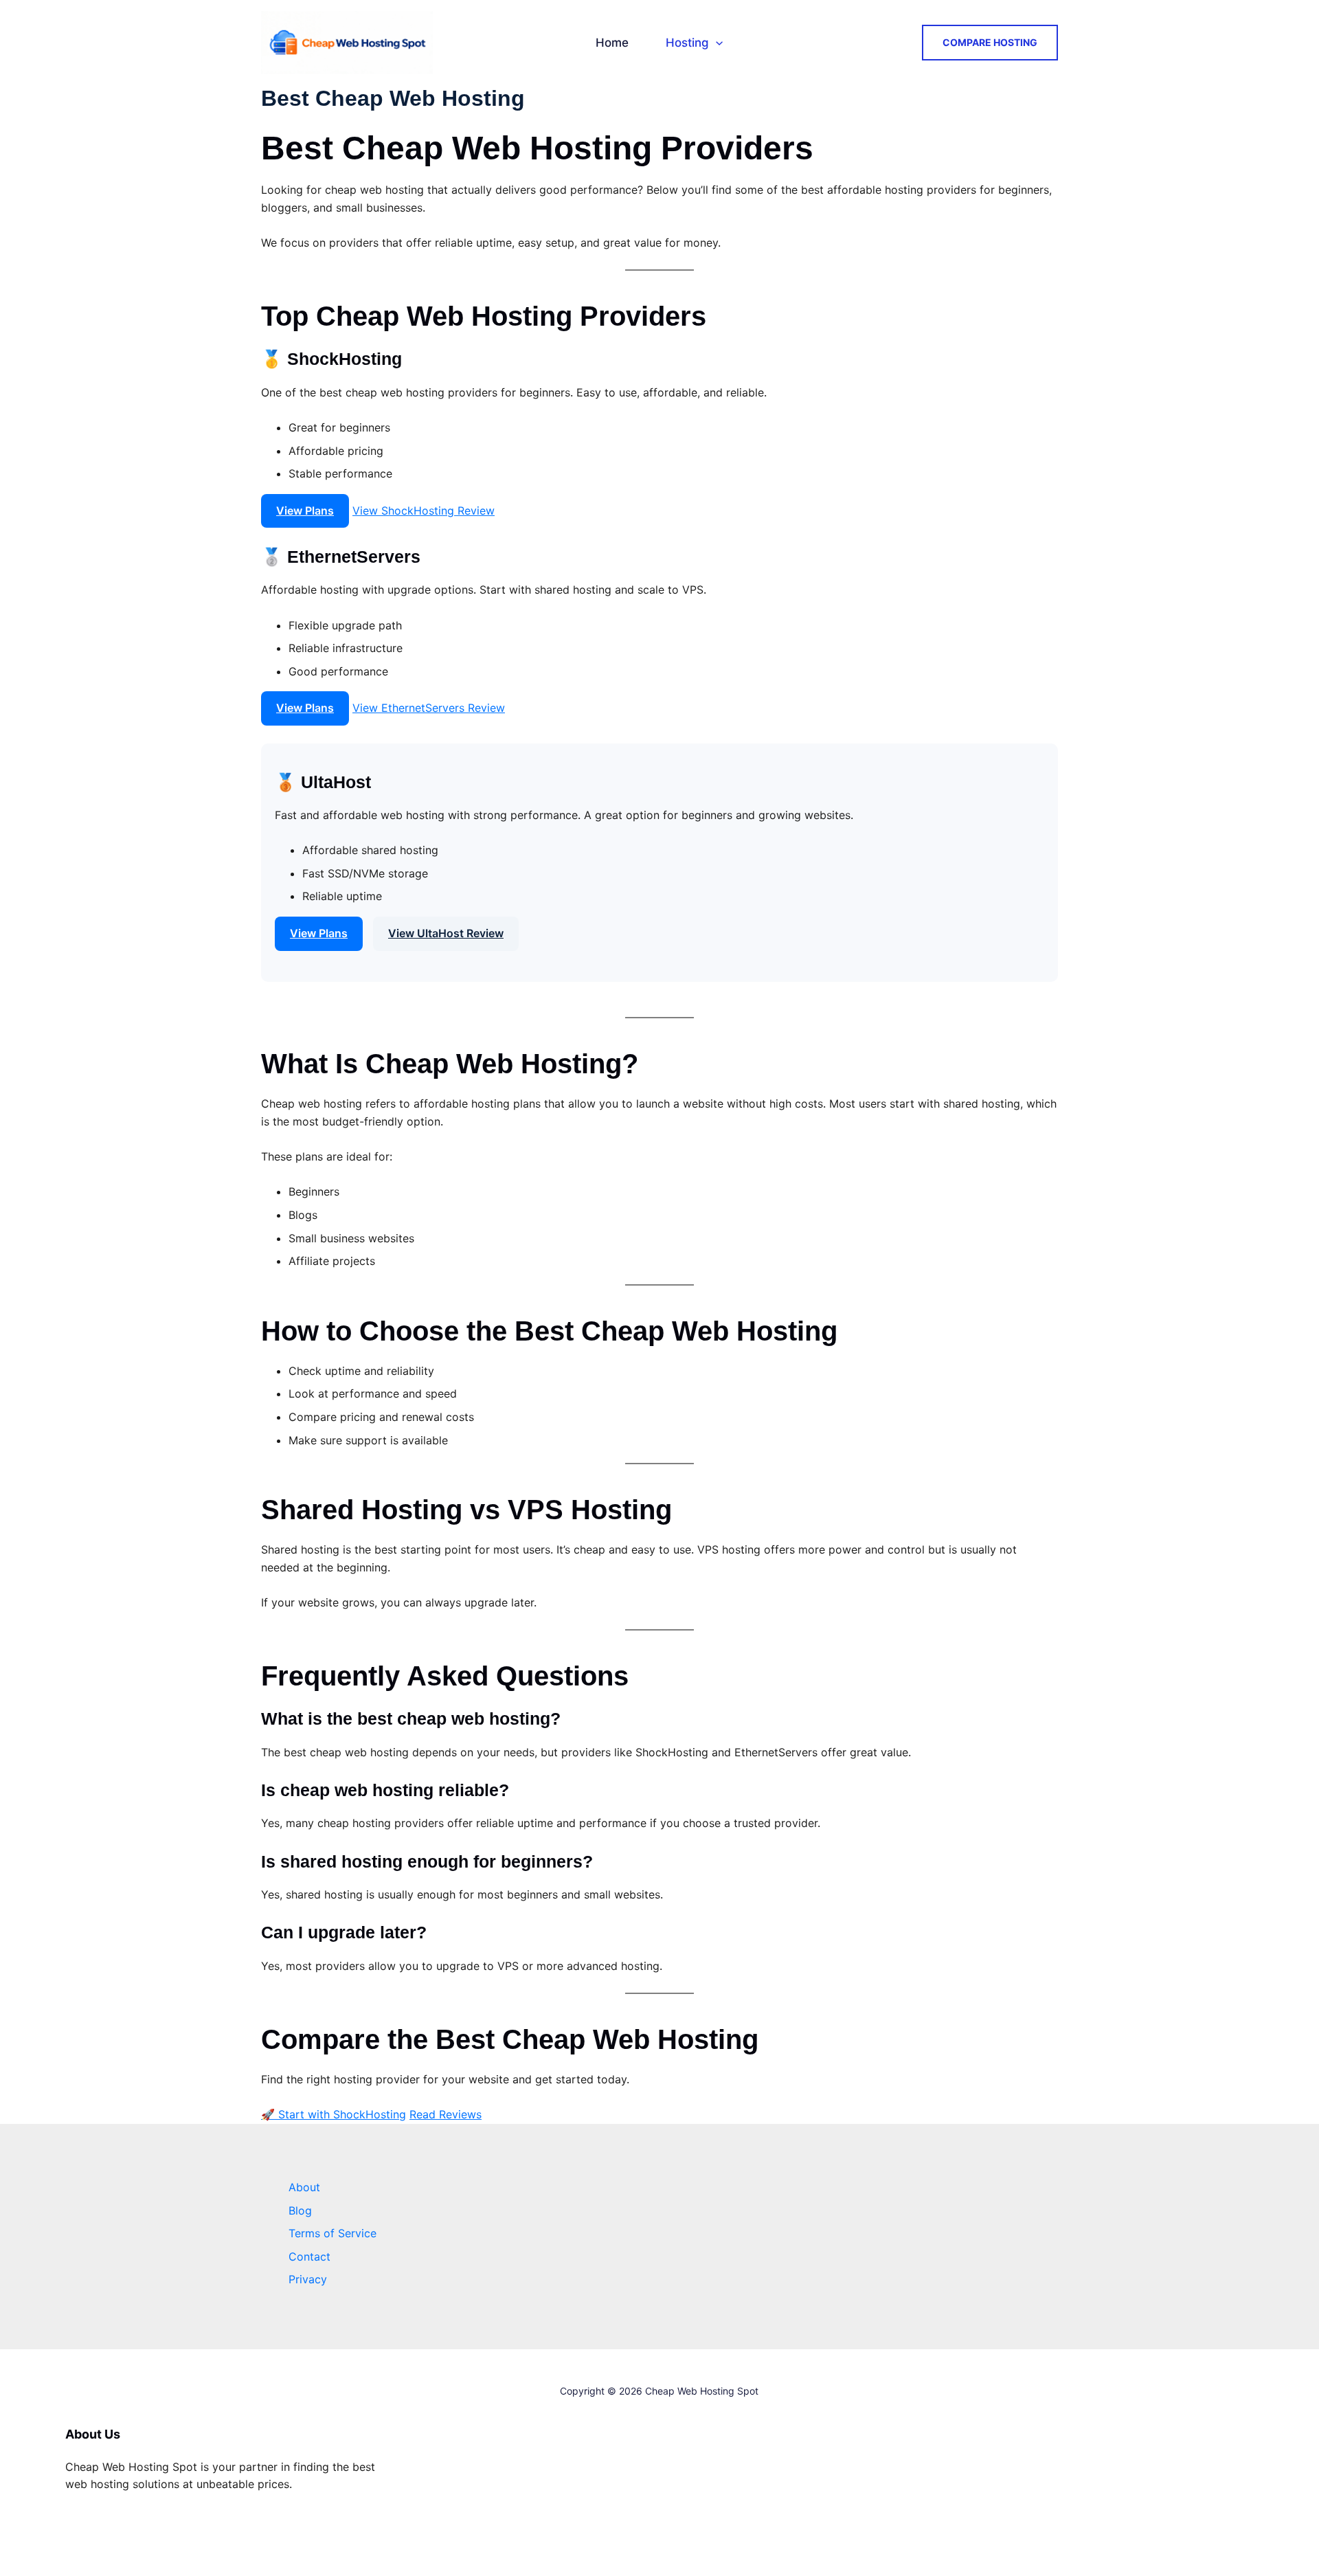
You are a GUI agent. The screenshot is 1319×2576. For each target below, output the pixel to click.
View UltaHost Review (446, 933)
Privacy (308, 2279)
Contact (309, 2256)
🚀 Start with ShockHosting (334, 2114)
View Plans (305, 511)
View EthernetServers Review (429, 708)
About (304, 2187)
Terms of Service (332, 2233)
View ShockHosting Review (424, 511)
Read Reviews (446, 2114)
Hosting (687, 43)
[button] (716, 43)
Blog (300, 2210)
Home (612, 43)
